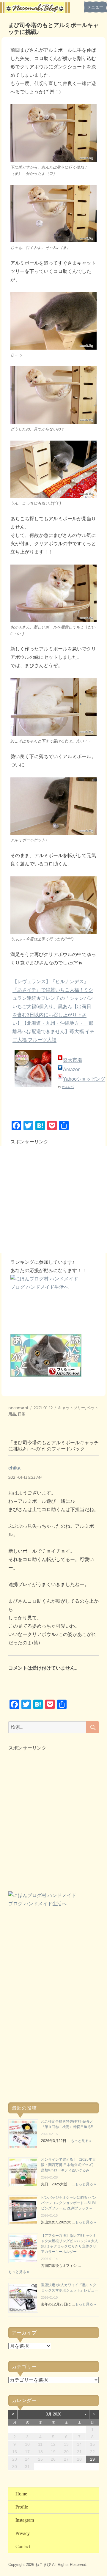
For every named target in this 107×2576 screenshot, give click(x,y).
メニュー (95, 7)
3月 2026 (53, 2414)
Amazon (72, 1069)
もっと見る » (81, 2141)
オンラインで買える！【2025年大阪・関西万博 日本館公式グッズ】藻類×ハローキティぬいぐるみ (68, 2165)
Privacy (23, 2533)
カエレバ (68, 1087)
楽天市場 (73, 1060)
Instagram (25, 2520)
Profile (22, 2507)
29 (92, 2459)
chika (14, 1468)
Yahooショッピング (84, 1079)
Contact (23, 2546)
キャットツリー (71, 1408)
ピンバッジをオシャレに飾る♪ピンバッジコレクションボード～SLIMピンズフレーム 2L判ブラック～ (69, 2203)
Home (21, 2494)
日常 (22, 1414)
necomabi (18, 1408)
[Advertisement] (53, 1200)
